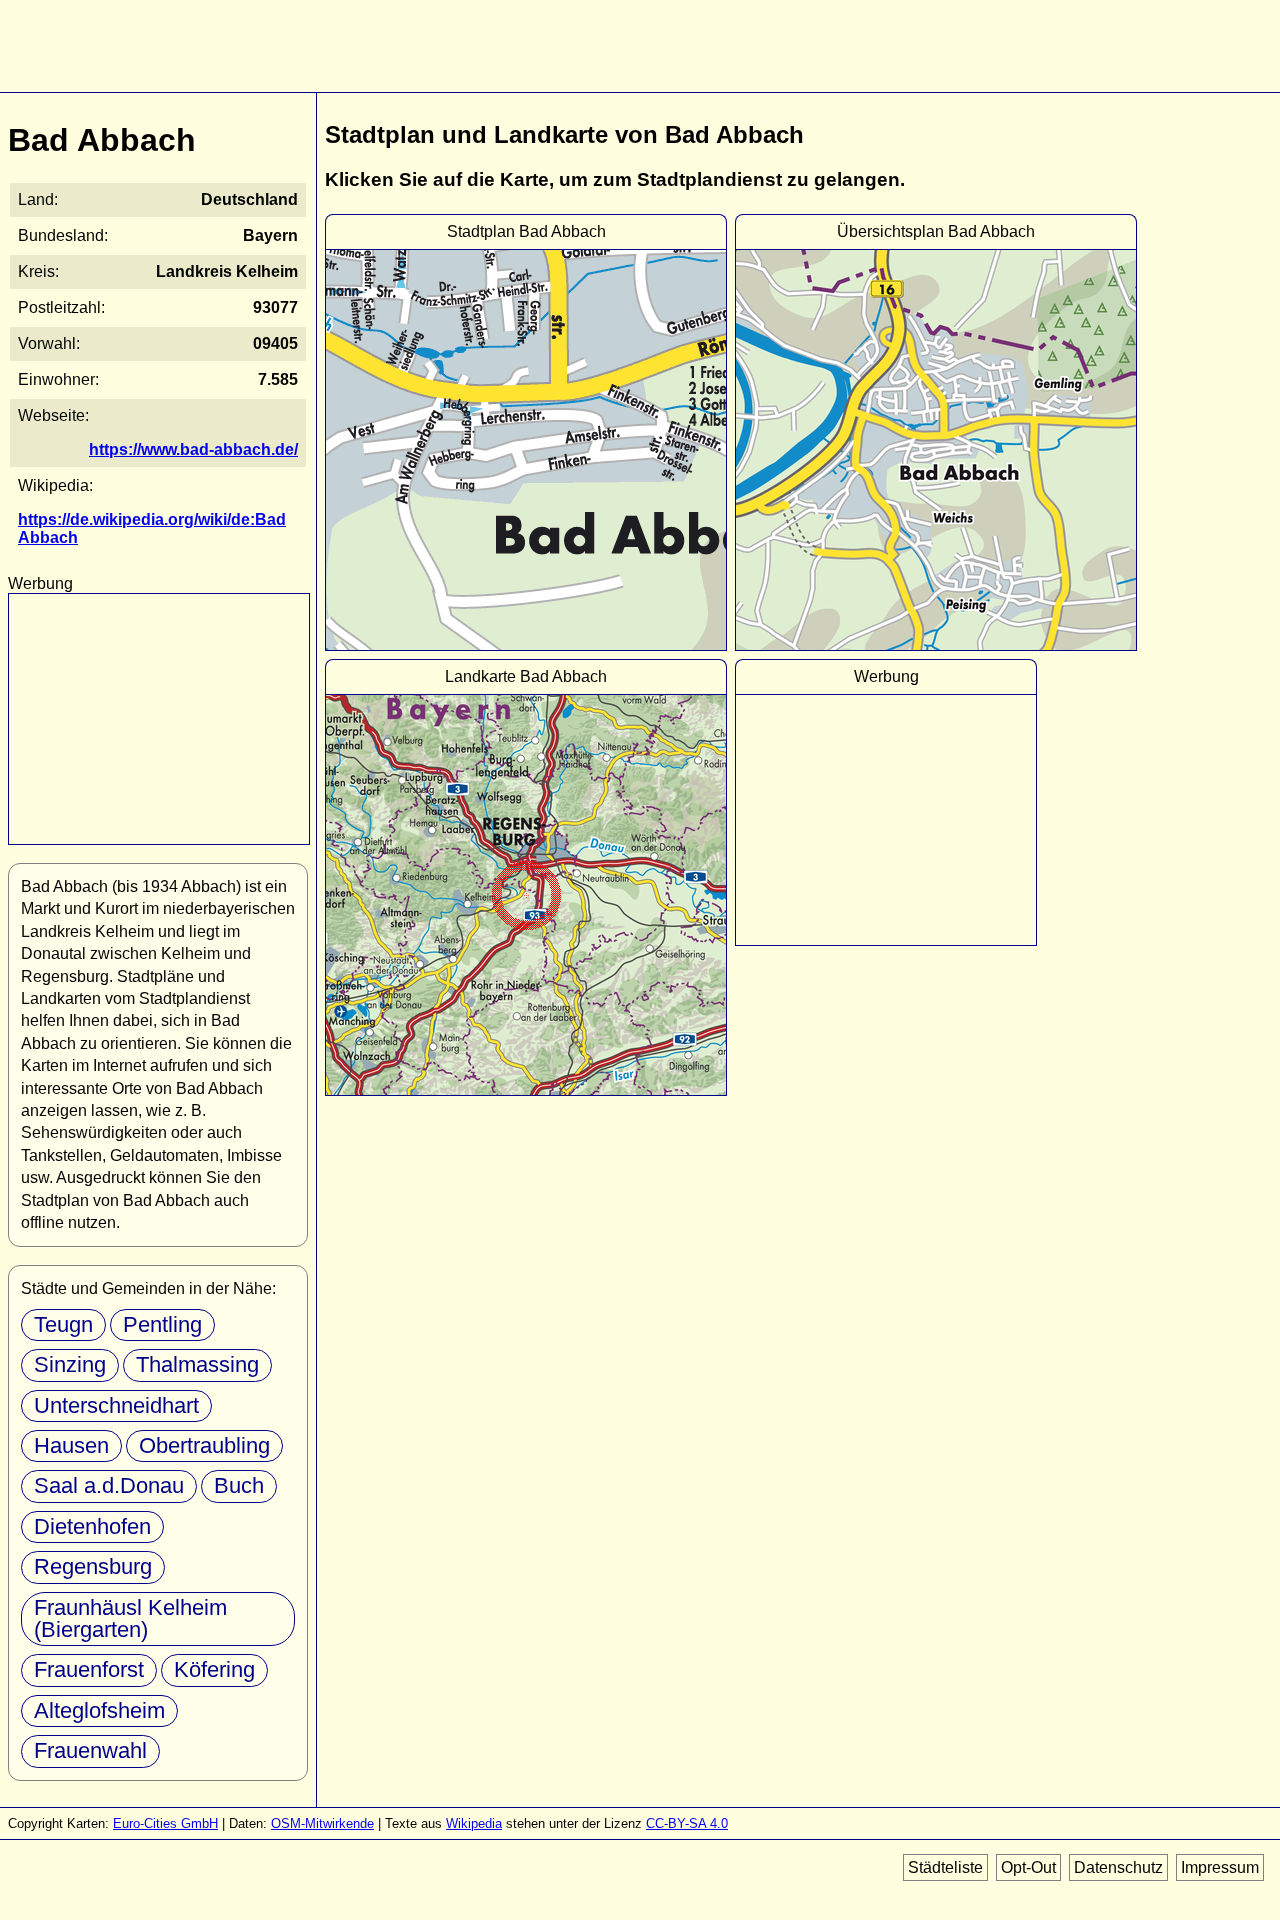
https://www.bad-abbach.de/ (193, 449)
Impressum (1220, 1867)
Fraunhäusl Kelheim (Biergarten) (130, 1618)
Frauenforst (89, 1669)
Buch (239, 1485)
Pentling (162, 1324)
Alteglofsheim (99, 1710)
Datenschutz (1118, 1867)
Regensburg (93, 1566)
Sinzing (70, 1364)
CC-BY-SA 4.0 (687, 1823)
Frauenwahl (90, 1750)
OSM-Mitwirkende (322, 1823)
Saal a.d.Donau (109, 1485)
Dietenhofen (92, 1526)
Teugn (63, 1324)
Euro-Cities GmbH (165, 1823)
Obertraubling (204, 1445)
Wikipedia (474, 1823)
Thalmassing (197, 1364)
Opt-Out (1028, 1867)
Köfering (214, 1669)
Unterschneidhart (116, 1405)
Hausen (71, 1445)
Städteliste (945, 1867)
